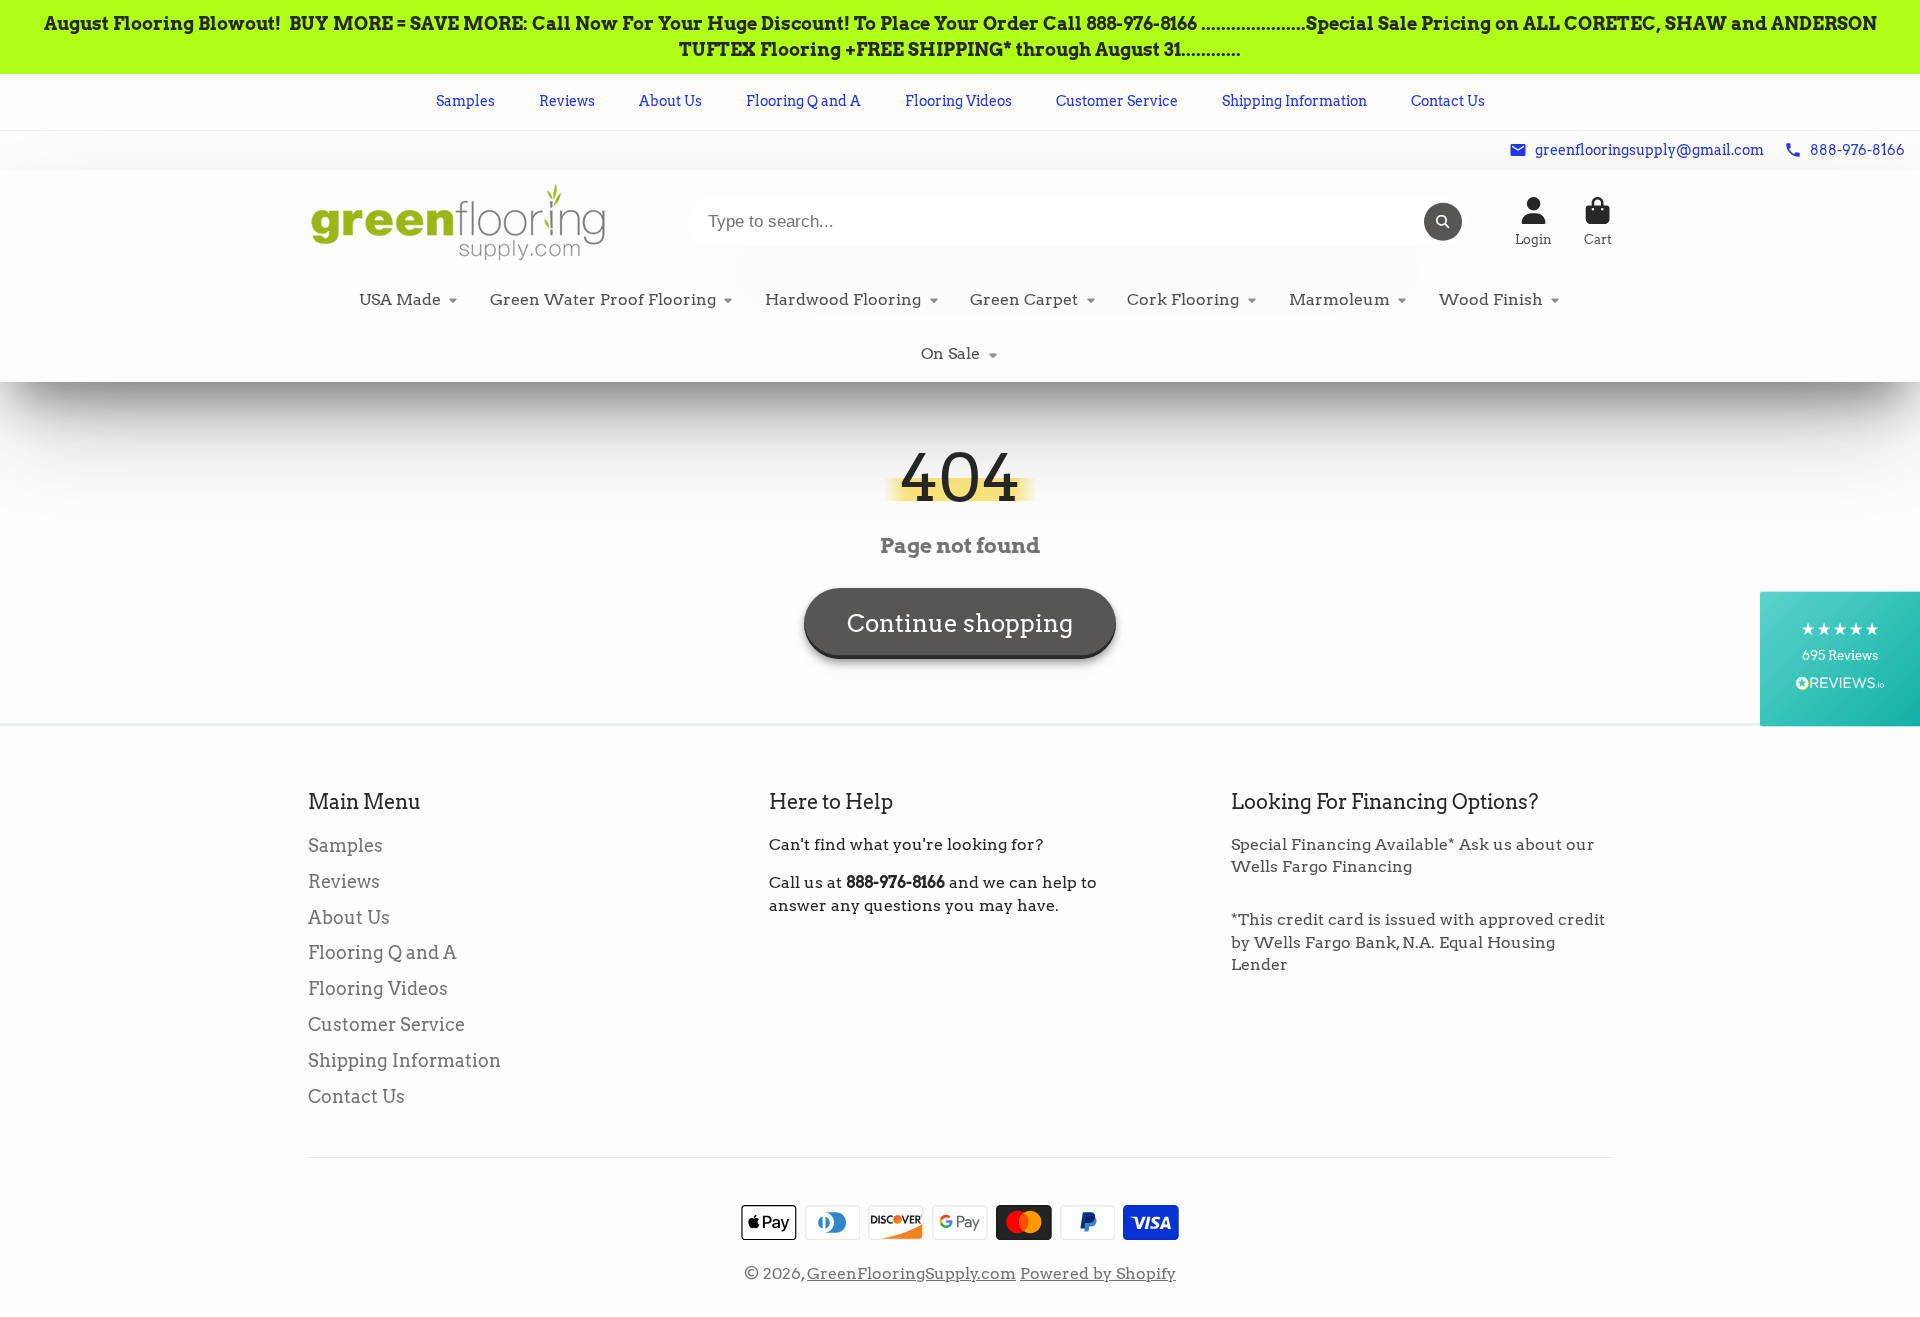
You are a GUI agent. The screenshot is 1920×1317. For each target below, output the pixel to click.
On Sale (950, 353)
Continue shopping (960, 623)
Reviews (567, 101)
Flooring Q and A (803, 101)
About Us (670, 101)
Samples (465, 101)
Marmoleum (1339, 299)
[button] (1840, 658)
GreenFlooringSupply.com (911, 1273)
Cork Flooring (1183, 299)
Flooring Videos (958, 101)
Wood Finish (1491, 299)
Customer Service (1117, 101)
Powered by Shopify (1098, 1273)
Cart (1598, 222)
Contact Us (1448, 101)
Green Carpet (1024, 299)
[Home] (458, 221)
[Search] (1443, 222)
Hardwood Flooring (843, 299)
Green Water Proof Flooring (603, 299)
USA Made (400, 299)
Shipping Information (1294, 101)
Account (1533, 222)
